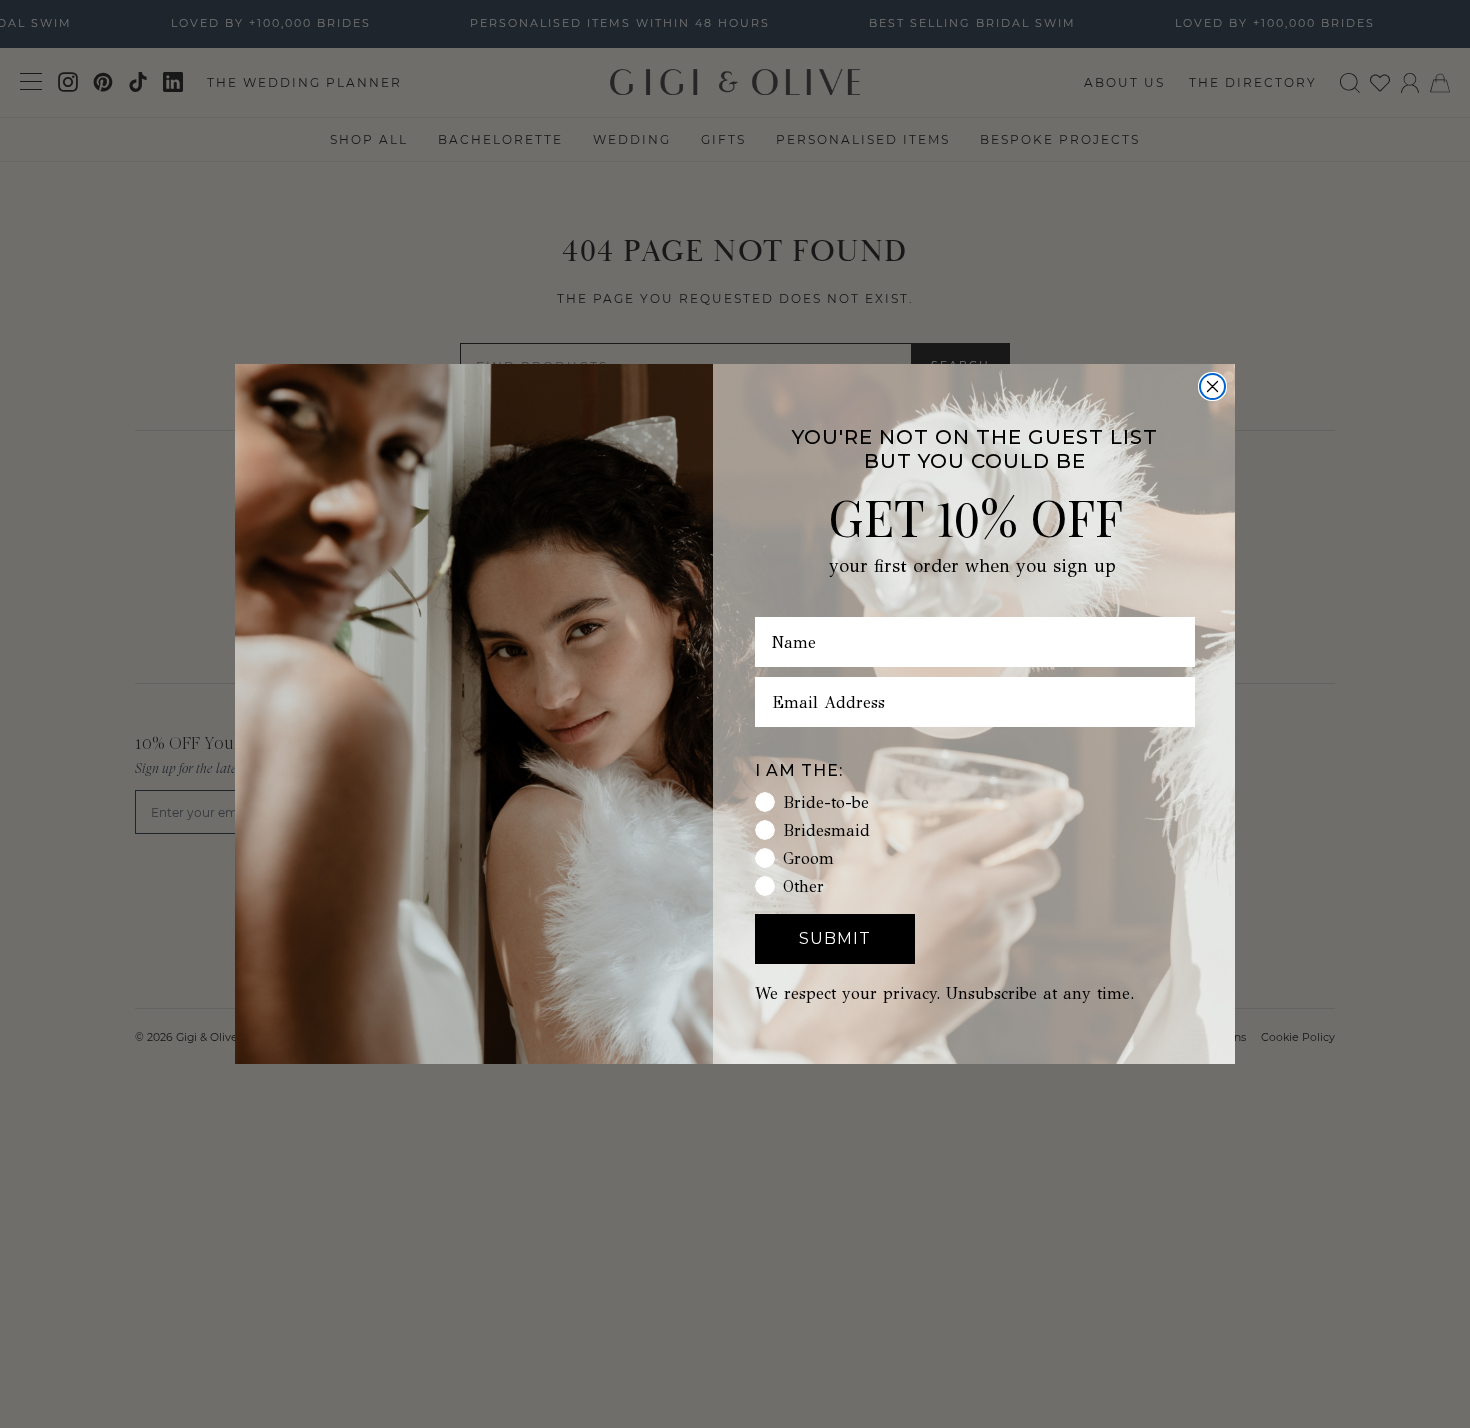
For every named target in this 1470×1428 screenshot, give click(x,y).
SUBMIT (835, 938)
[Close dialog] (1212, 386)
